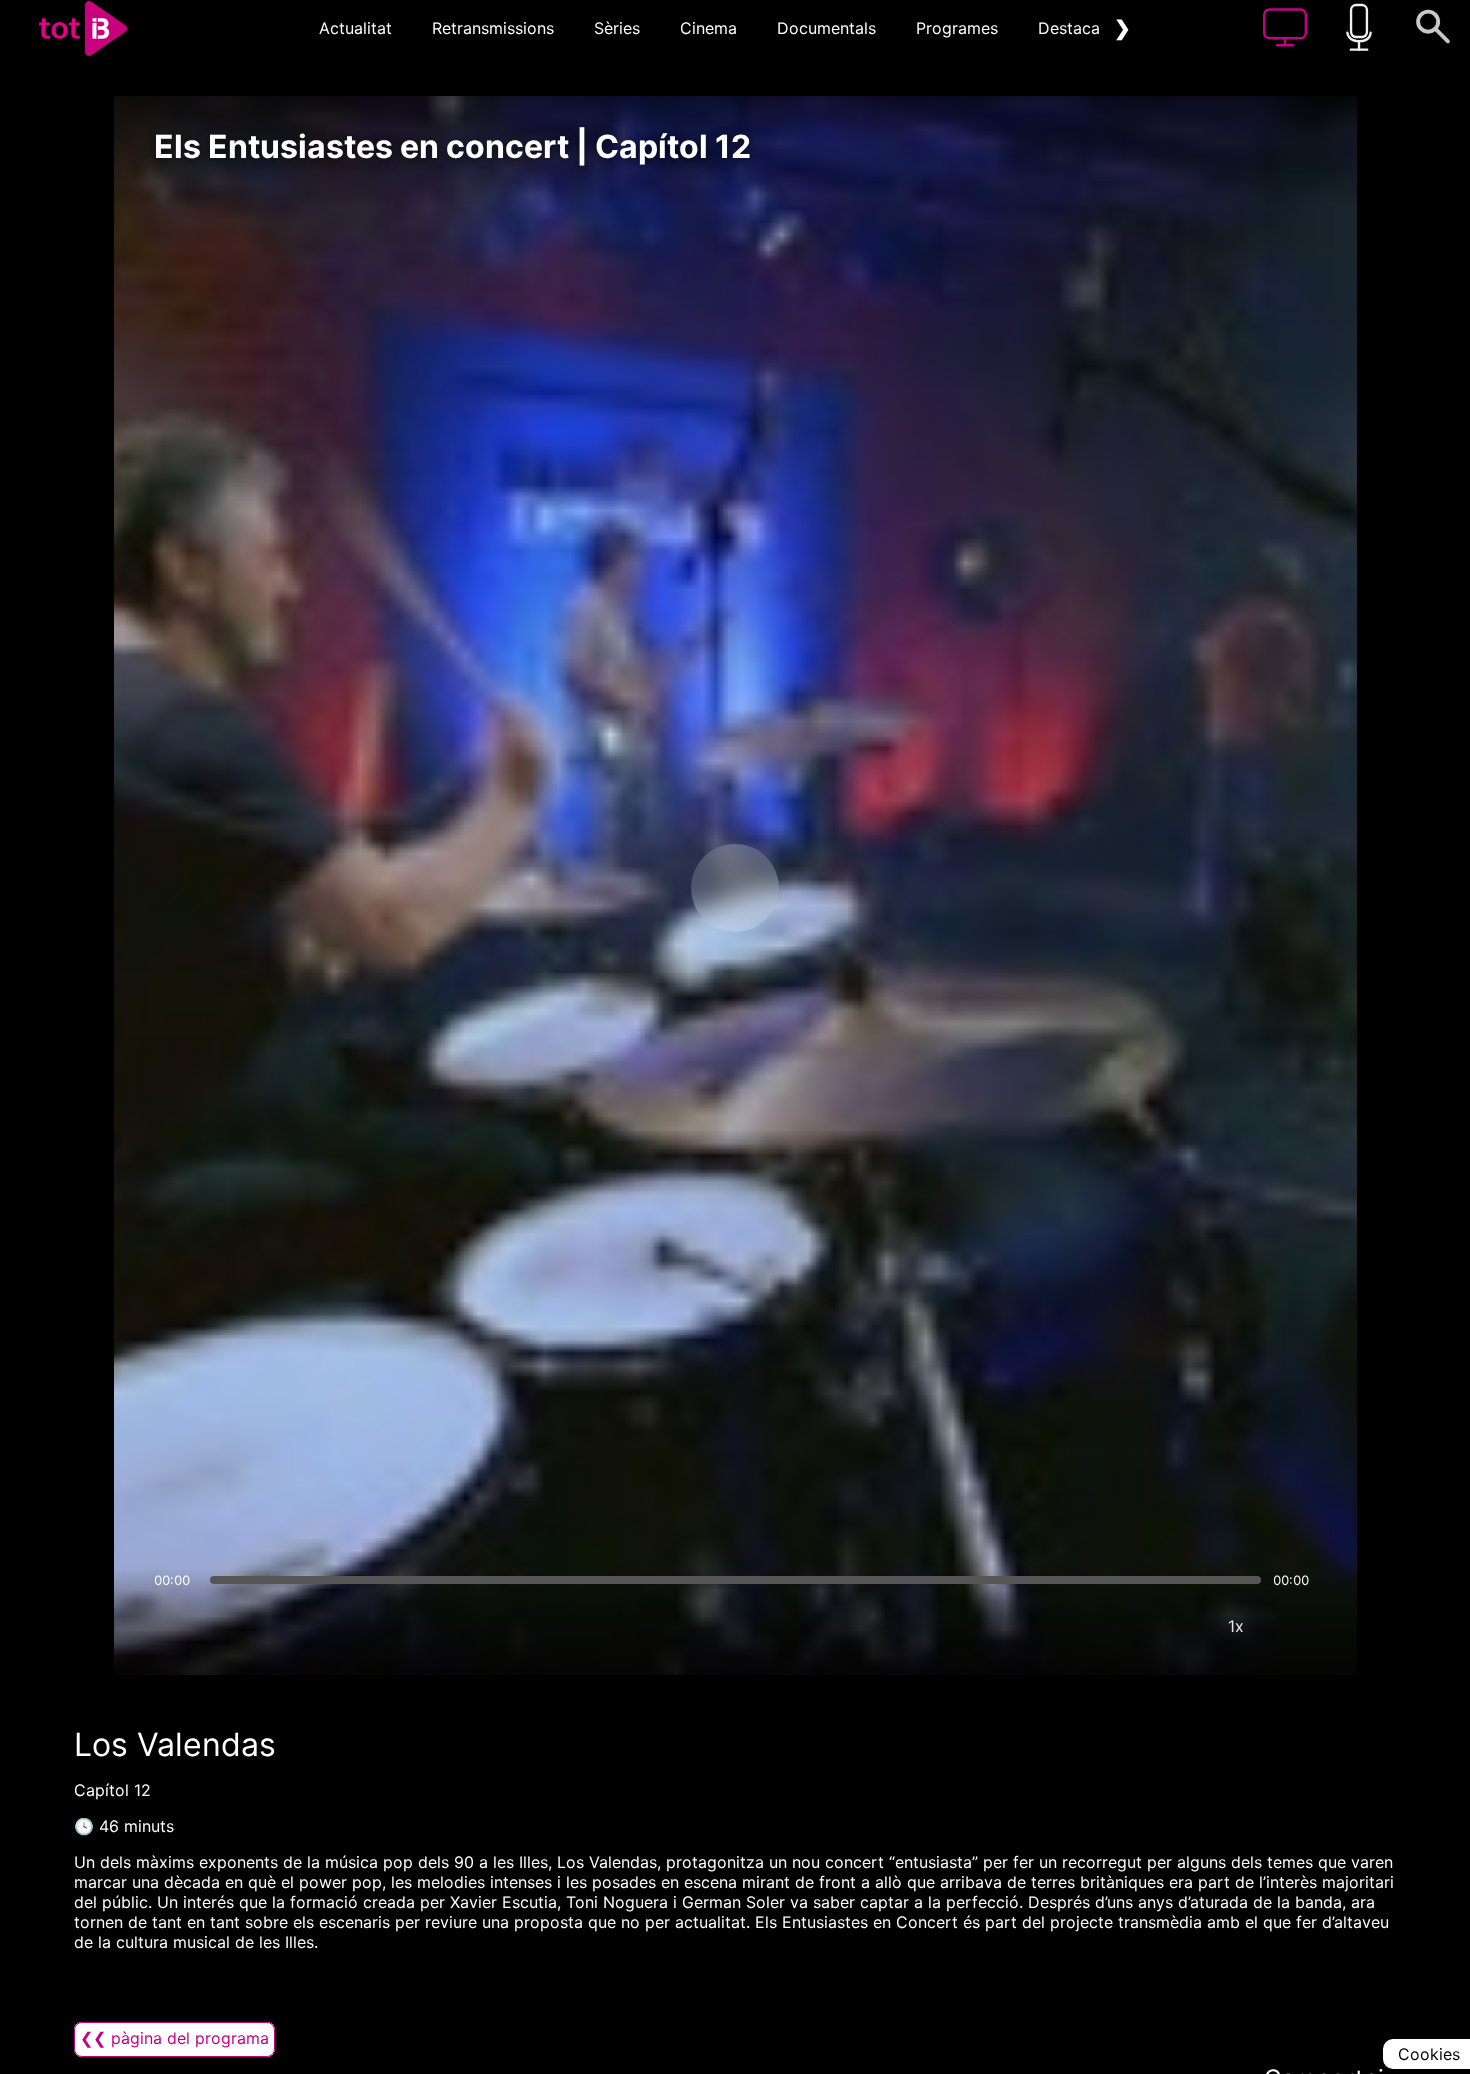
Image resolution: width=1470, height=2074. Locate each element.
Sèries (617, 28)
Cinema (708, 28)
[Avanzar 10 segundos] (840, 888)
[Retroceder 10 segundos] (630, 888)
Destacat (1072, 28)
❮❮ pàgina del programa (174, 2038)
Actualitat (355, 28)
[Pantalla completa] (1296, 1626)
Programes (957, 28)
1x (1236, 1626)
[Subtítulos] (1116, 1626)
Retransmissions (493, 28)
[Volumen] (175, 1626)
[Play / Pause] (735, 888)
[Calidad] (1176, 1626)
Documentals (826, 28)
